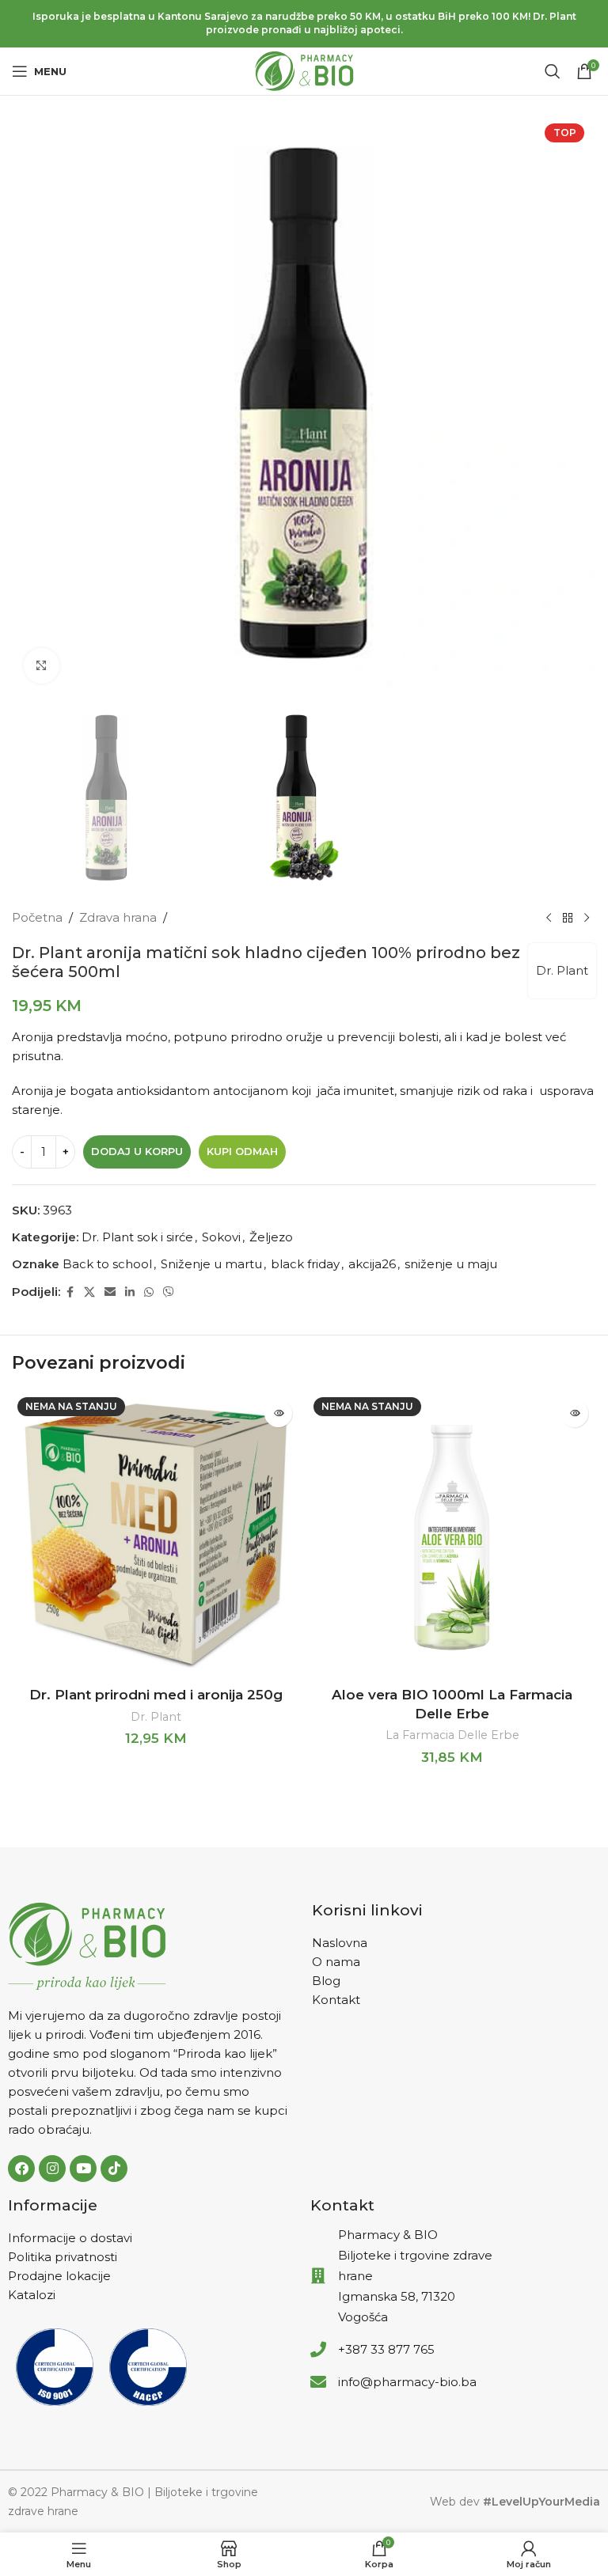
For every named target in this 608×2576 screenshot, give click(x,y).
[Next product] (587, 918)
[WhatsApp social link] (149, 1292)
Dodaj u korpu (137, 1151)
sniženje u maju (451, 1264)
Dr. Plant (562, 970)
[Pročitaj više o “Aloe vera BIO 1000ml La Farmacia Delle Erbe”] (574, 1413)
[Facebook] (21, 2169)
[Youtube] (83, 2169)
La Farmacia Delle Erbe (452, 1735)
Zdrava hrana (118, 917)
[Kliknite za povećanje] (42, 666)
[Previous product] (549, 918)
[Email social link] (110, 1292)
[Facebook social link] (70, 1292)
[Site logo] (304, 70)
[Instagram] (52, 2169)
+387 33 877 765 (386, 2349)
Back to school (107, 1264)
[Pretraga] (553, 71)
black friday (305, 1264)
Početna (37, 917)
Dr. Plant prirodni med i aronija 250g (156, 1695)
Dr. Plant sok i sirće (137, 1237)
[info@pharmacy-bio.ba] (318, 2382)
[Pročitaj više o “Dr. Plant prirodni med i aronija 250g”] (278, 1413)
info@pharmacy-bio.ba (407, 2382)
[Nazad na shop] (568, 918)
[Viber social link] (169, 1292)
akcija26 (372, 1264)
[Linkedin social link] (130, 1292)
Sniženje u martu (211, 1264)
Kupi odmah (242, 1151)
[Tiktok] (114, 2169)
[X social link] (89, 1292)
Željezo (271, 1237)
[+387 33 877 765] (318, 2350)
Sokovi (221, 1237)
